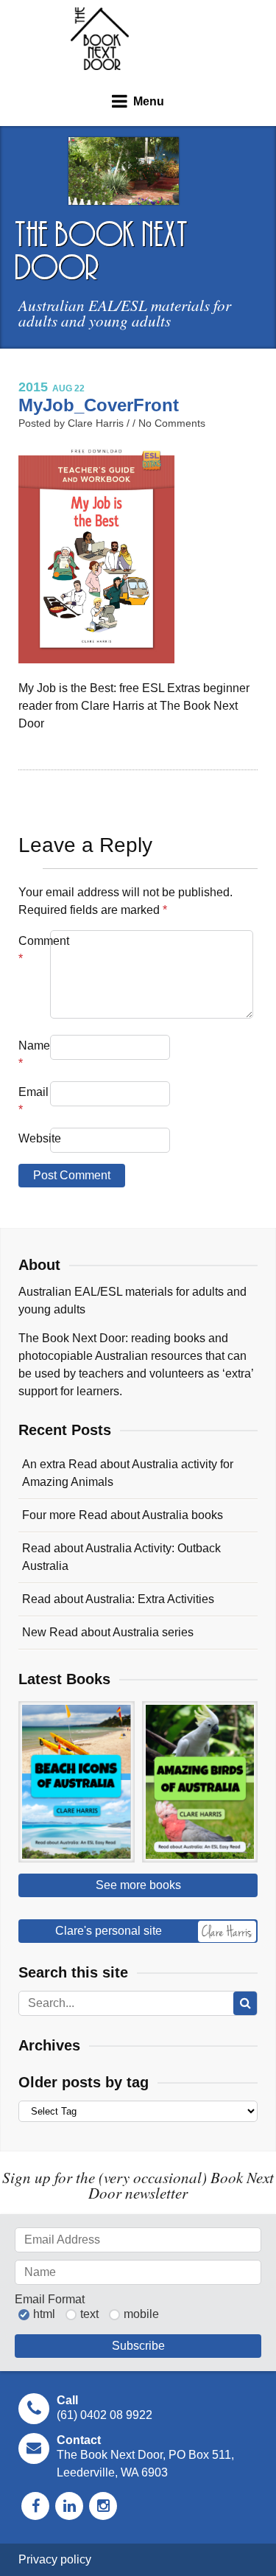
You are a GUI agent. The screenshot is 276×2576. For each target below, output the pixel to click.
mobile (141, 2314)
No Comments (172, 423)
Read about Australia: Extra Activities (118, 1599)
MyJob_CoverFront (99, 405)
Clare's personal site (109, 1931)
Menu (149, 101)
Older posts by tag (84, 2082)
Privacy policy (55, 2559)
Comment (33, 950)
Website (33, 1138)
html (44, 2314)
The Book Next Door (100, 39)
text (89, 2314)
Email (33, 1101)
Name (33, 1054)
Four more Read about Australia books (123, 1515)
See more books (138, 1885)
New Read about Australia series (108, 1632)
